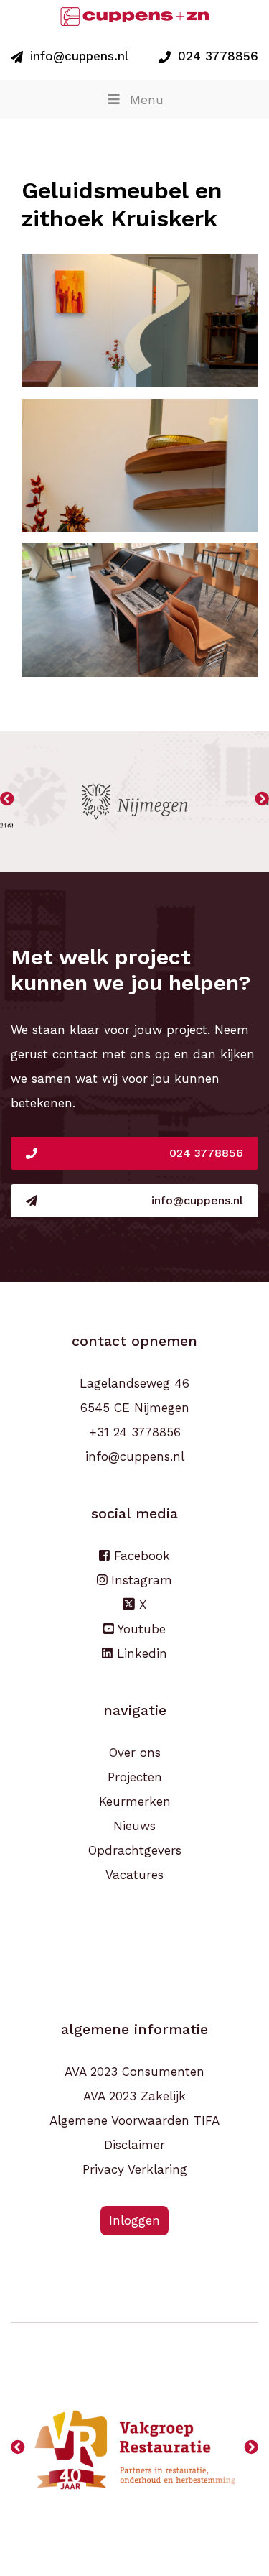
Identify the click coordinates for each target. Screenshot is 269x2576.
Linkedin (140, 1653)
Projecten (135, 1777)
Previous (7, 802)
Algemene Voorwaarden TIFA (134, 2120)
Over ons (135, 1753)
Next (262, 802)
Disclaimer (134, 2145)
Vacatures (134, 1875)
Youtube (140, 1629)
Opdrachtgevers (135, 1850)
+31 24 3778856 (135, 1432)
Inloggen (134, 2220)
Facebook (140, 1556)
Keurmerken (135, 1801)
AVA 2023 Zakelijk (134, 2096)
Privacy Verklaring (135, 2169)
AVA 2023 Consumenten (134, 2072)
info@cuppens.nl (79, 56)
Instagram (140, 1580)
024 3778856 (218, 56)
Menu (147, 100)
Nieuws (134, 1826)
